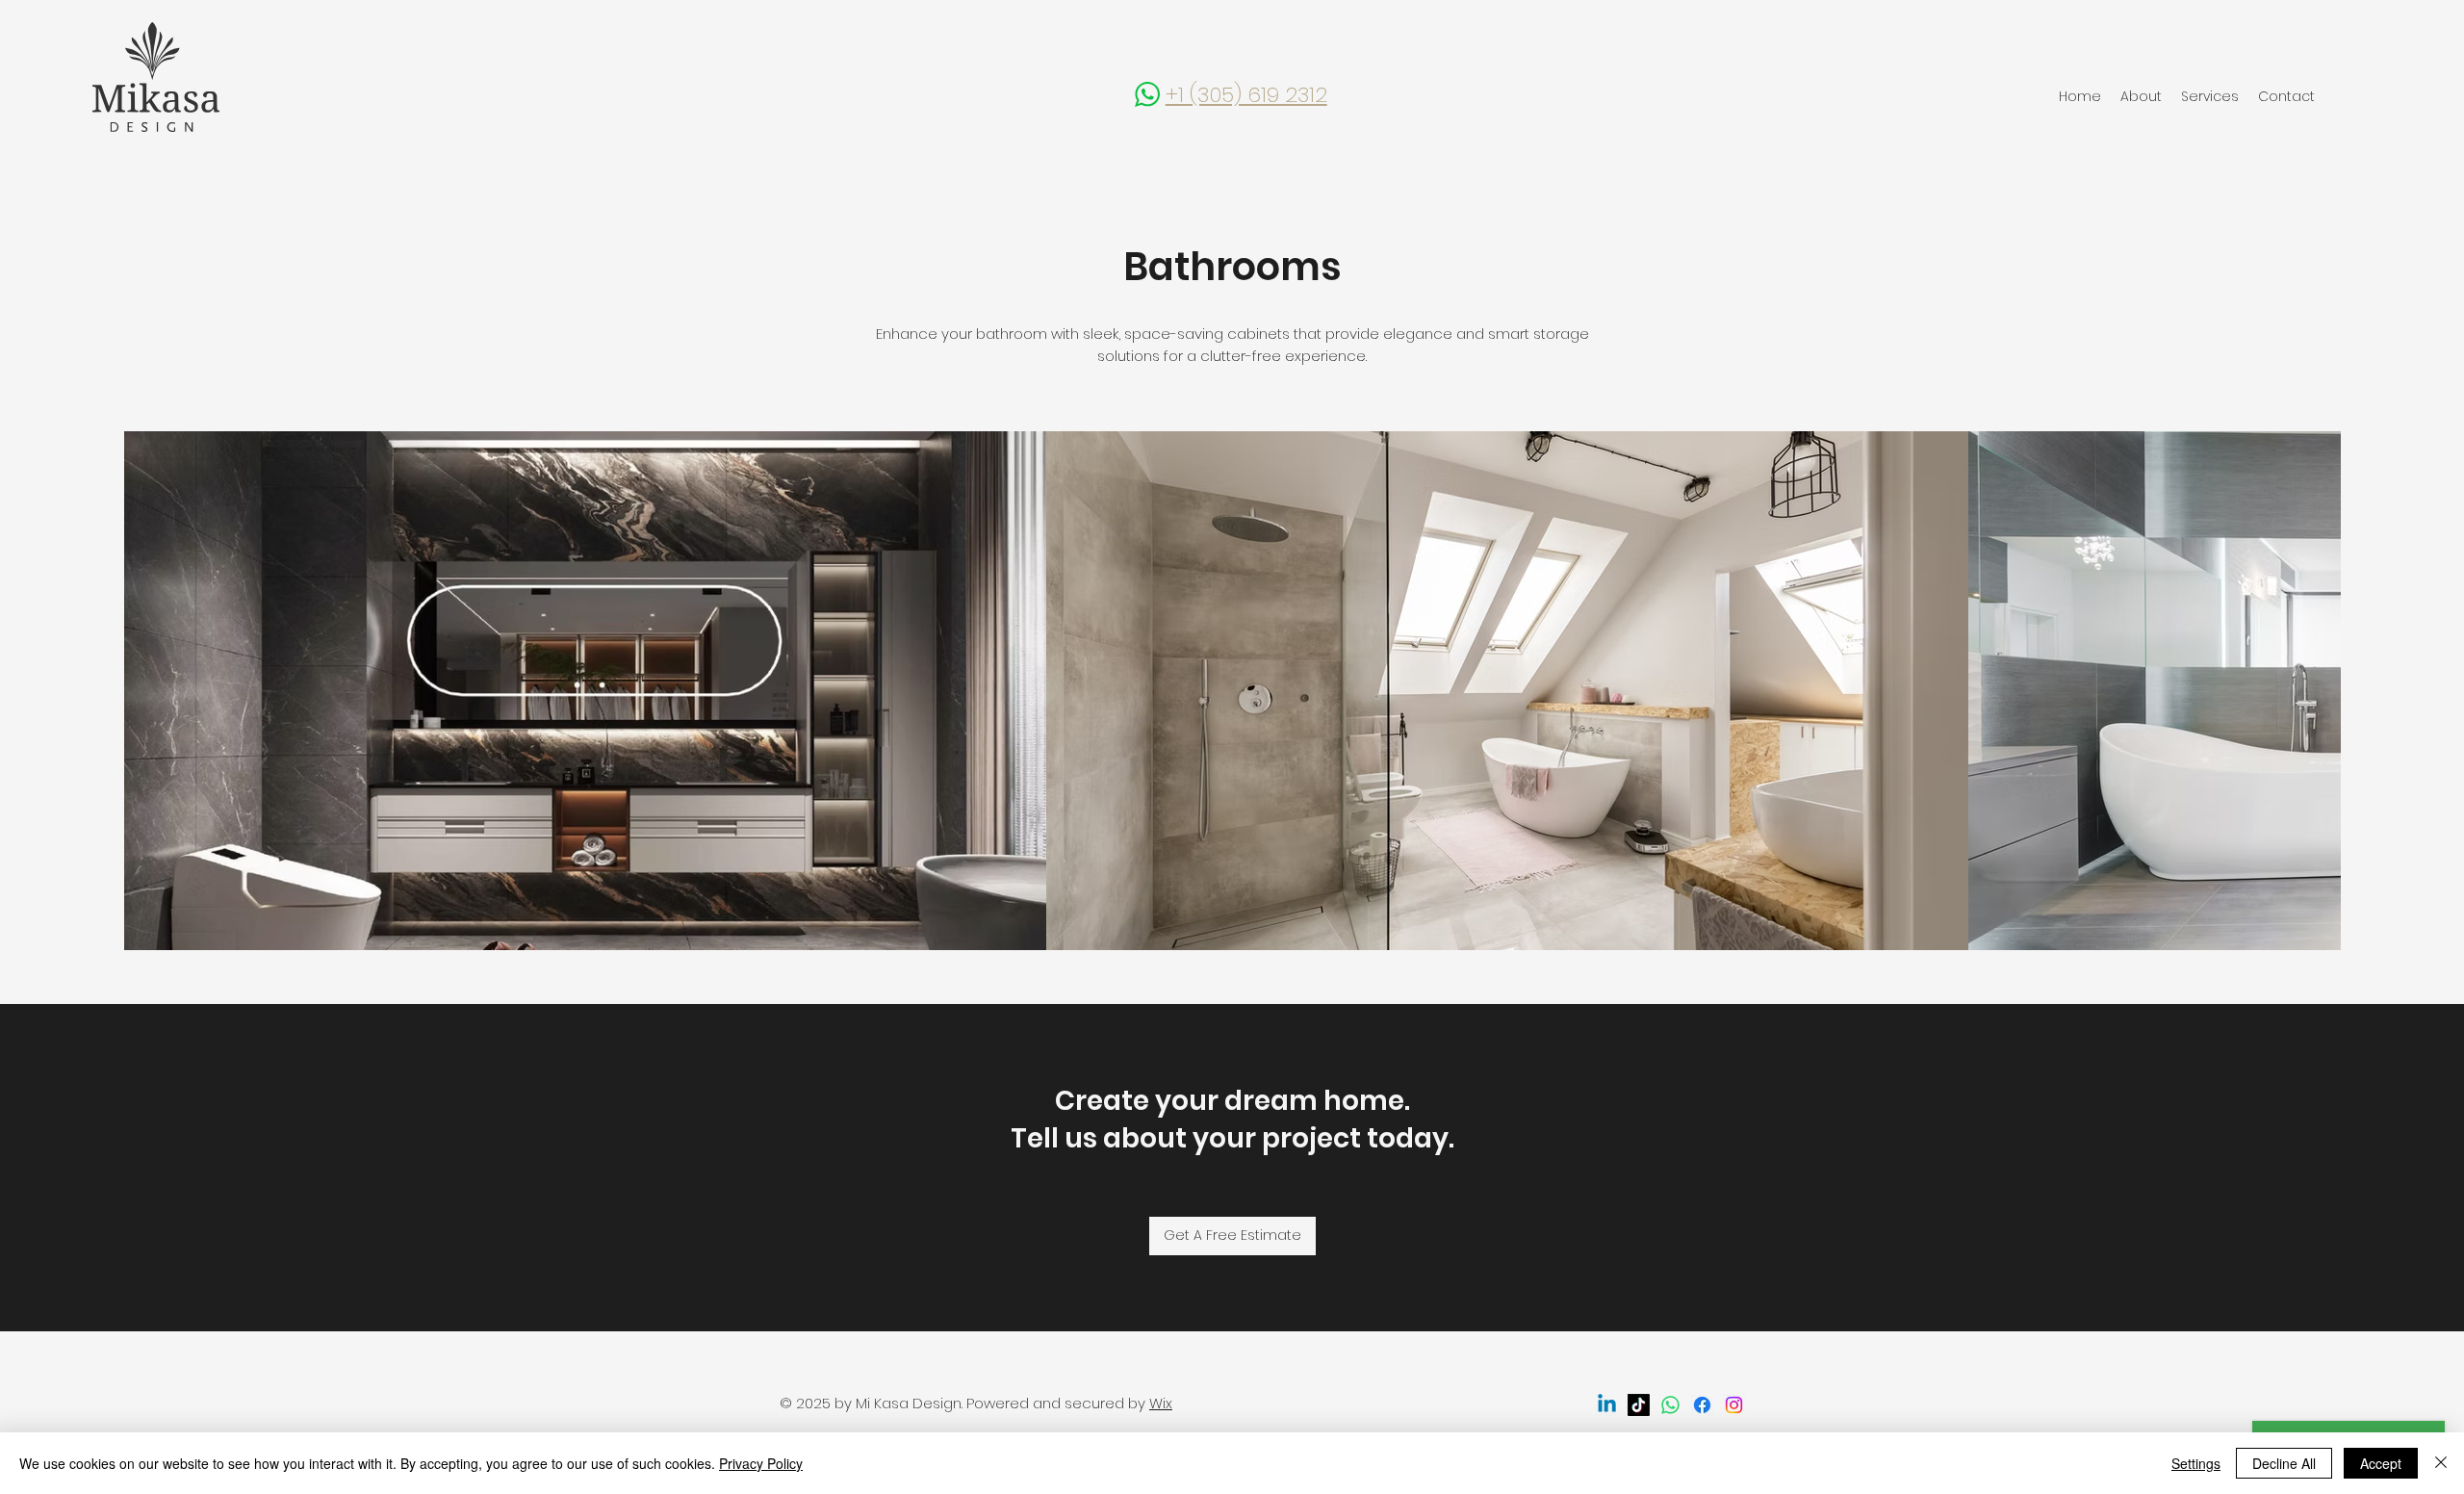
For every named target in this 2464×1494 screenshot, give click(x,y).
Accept (2381, 1463)
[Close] (2441, 1463)
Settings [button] (2196, 1463)
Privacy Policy (761, 1463)
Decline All (2284, 1463)
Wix (1161, 1403)
